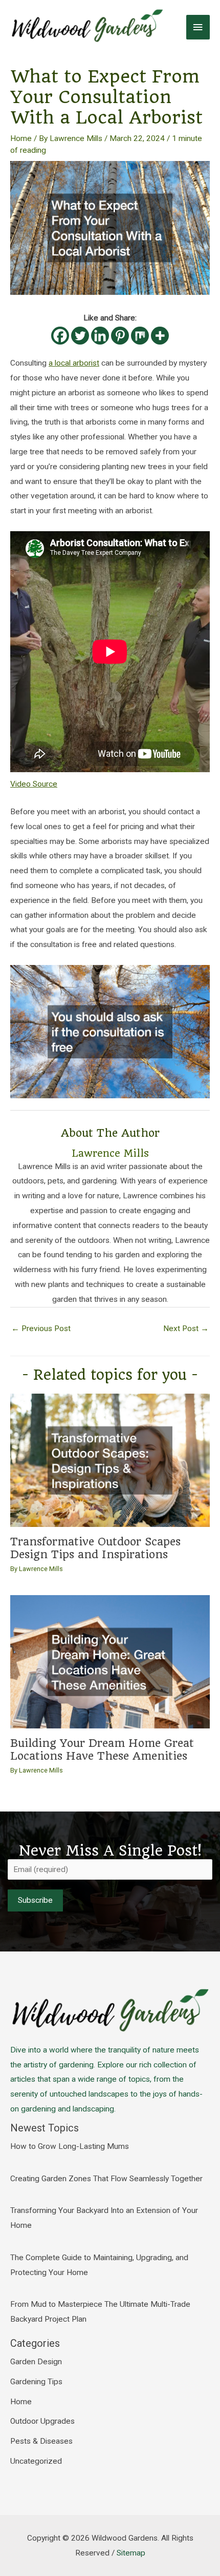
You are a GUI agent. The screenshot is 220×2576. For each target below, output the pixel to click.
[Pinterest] (120, 336)
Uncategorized (36, 2461)
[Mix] (140, 336)
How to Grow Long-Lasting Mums (70, 2146)
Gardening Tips (36, 2382)
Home (21, 138)
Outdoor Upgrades (42, 2421)
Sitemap (131, 2553)
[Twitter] (80, 336)
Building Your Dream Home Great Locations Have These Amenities (102, 1749)
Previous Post (41, 1329)
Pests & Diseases (41, 2441)
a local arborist (74, 363)
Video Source (34, 784)
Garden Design (36, 2362)
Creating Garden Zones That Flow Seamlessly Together (106, 2179)
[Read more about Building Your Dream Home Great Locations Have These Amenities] (110, 1661)
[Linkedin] (100, 336)
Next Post (186, 1329)
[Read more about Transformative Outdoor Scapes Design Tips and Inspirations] (110, 1460)
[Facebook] (60, 336)
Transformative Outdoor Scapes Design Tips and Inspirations (95, 1548)
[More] (160, 336)
